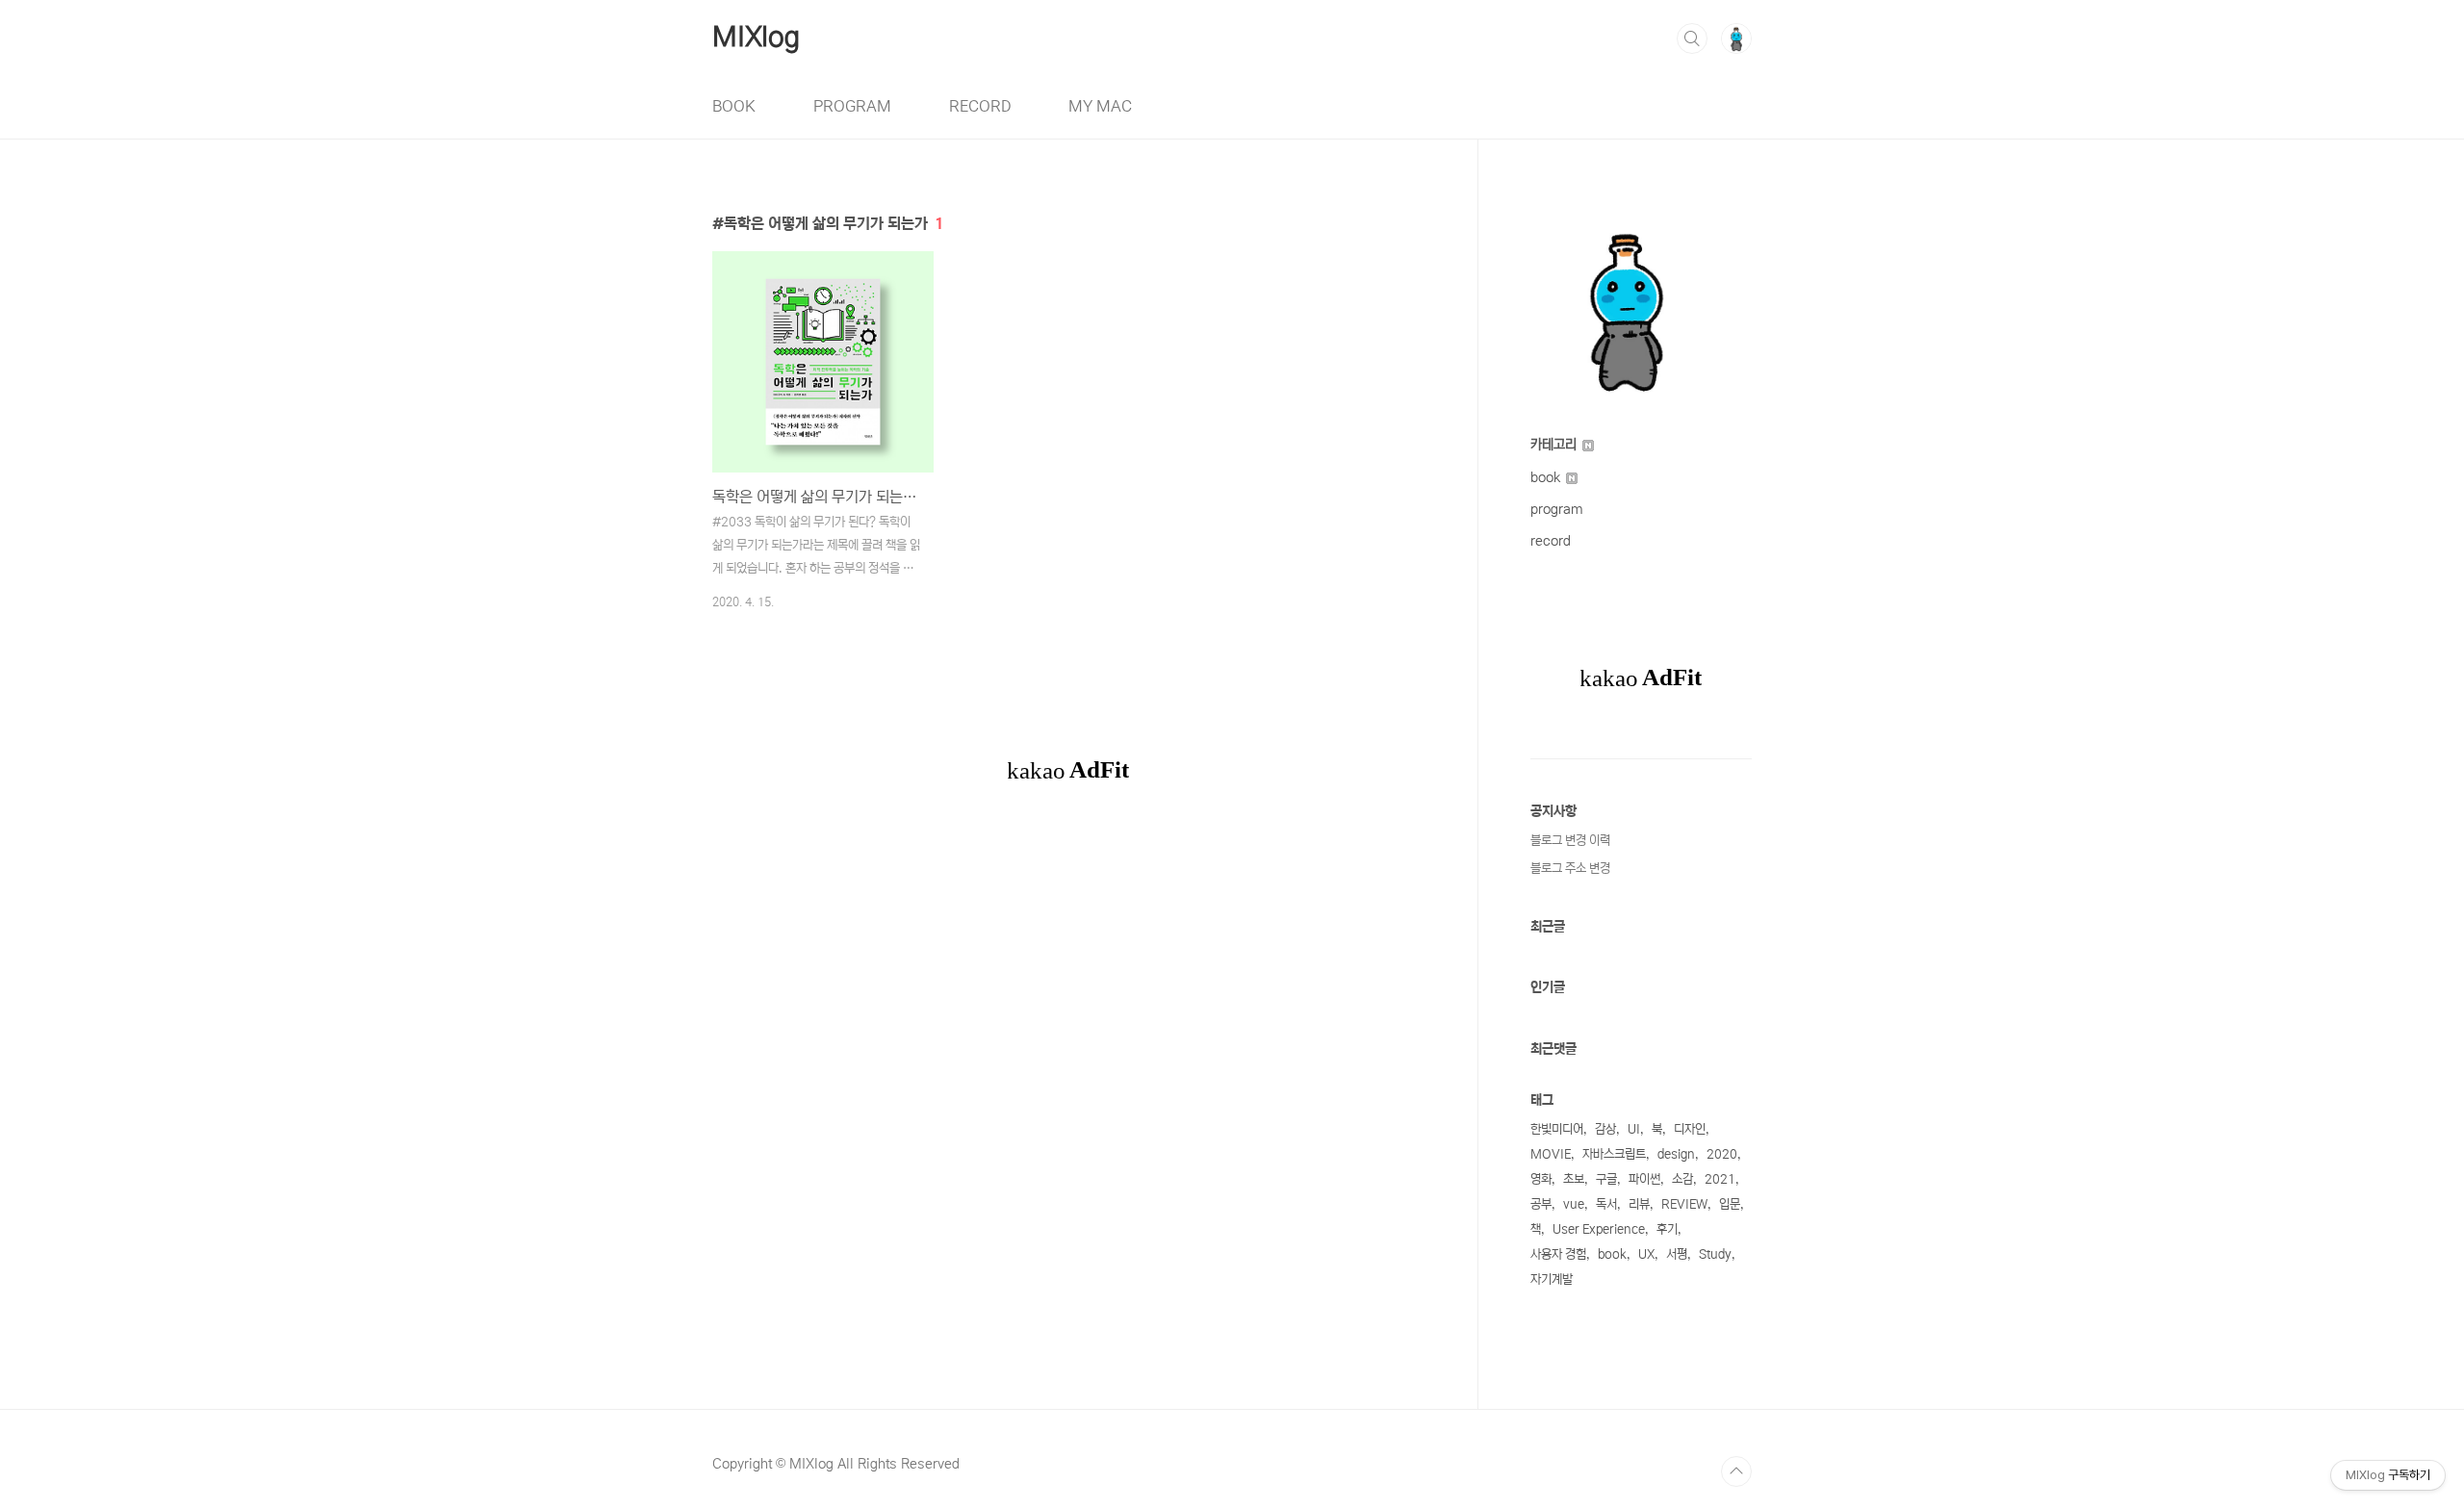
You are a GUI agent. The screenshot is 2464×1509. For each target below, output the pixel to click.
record (1551, 541)
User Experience (1599, 1229)
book (1547, 477)
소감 (1682, 1179)
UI (1634, 1129)
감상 (1605, 1129)
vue (1574, 1204)
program (1557, 509)
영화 (1541, 1179)
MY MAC (1100, 106)
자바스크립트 (1614, 1154)
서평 (1677, 1254)
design (1676, 1154)
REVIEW (1684, 1204)
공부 (1541, 1204)
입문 (1730, 1204)
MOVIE (1551, 1154)
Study (1715, 1254)
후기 (1667, 1229)
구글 (1606, 1179)
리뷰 (1639, 1204)
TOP (1736, 1471)
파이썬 (1644, 1179)
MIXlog (756, 38)
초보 (1574, 1179)
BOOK (734, 106)
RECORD (980, 106)
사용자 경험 (1558, 1254)
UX (1646, 1254)
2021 (1720, 1179)
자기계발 (1552, 1279)
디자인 (1690, 1129)
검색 (1692, 38)
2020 (1722, 1154)
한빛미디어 (1557, 1129)
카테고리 (1555, 445)
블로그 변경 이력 (1570, 841)
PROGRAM (852, 106)
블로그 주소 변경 (1570, 869)
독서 (1606, 1204)
